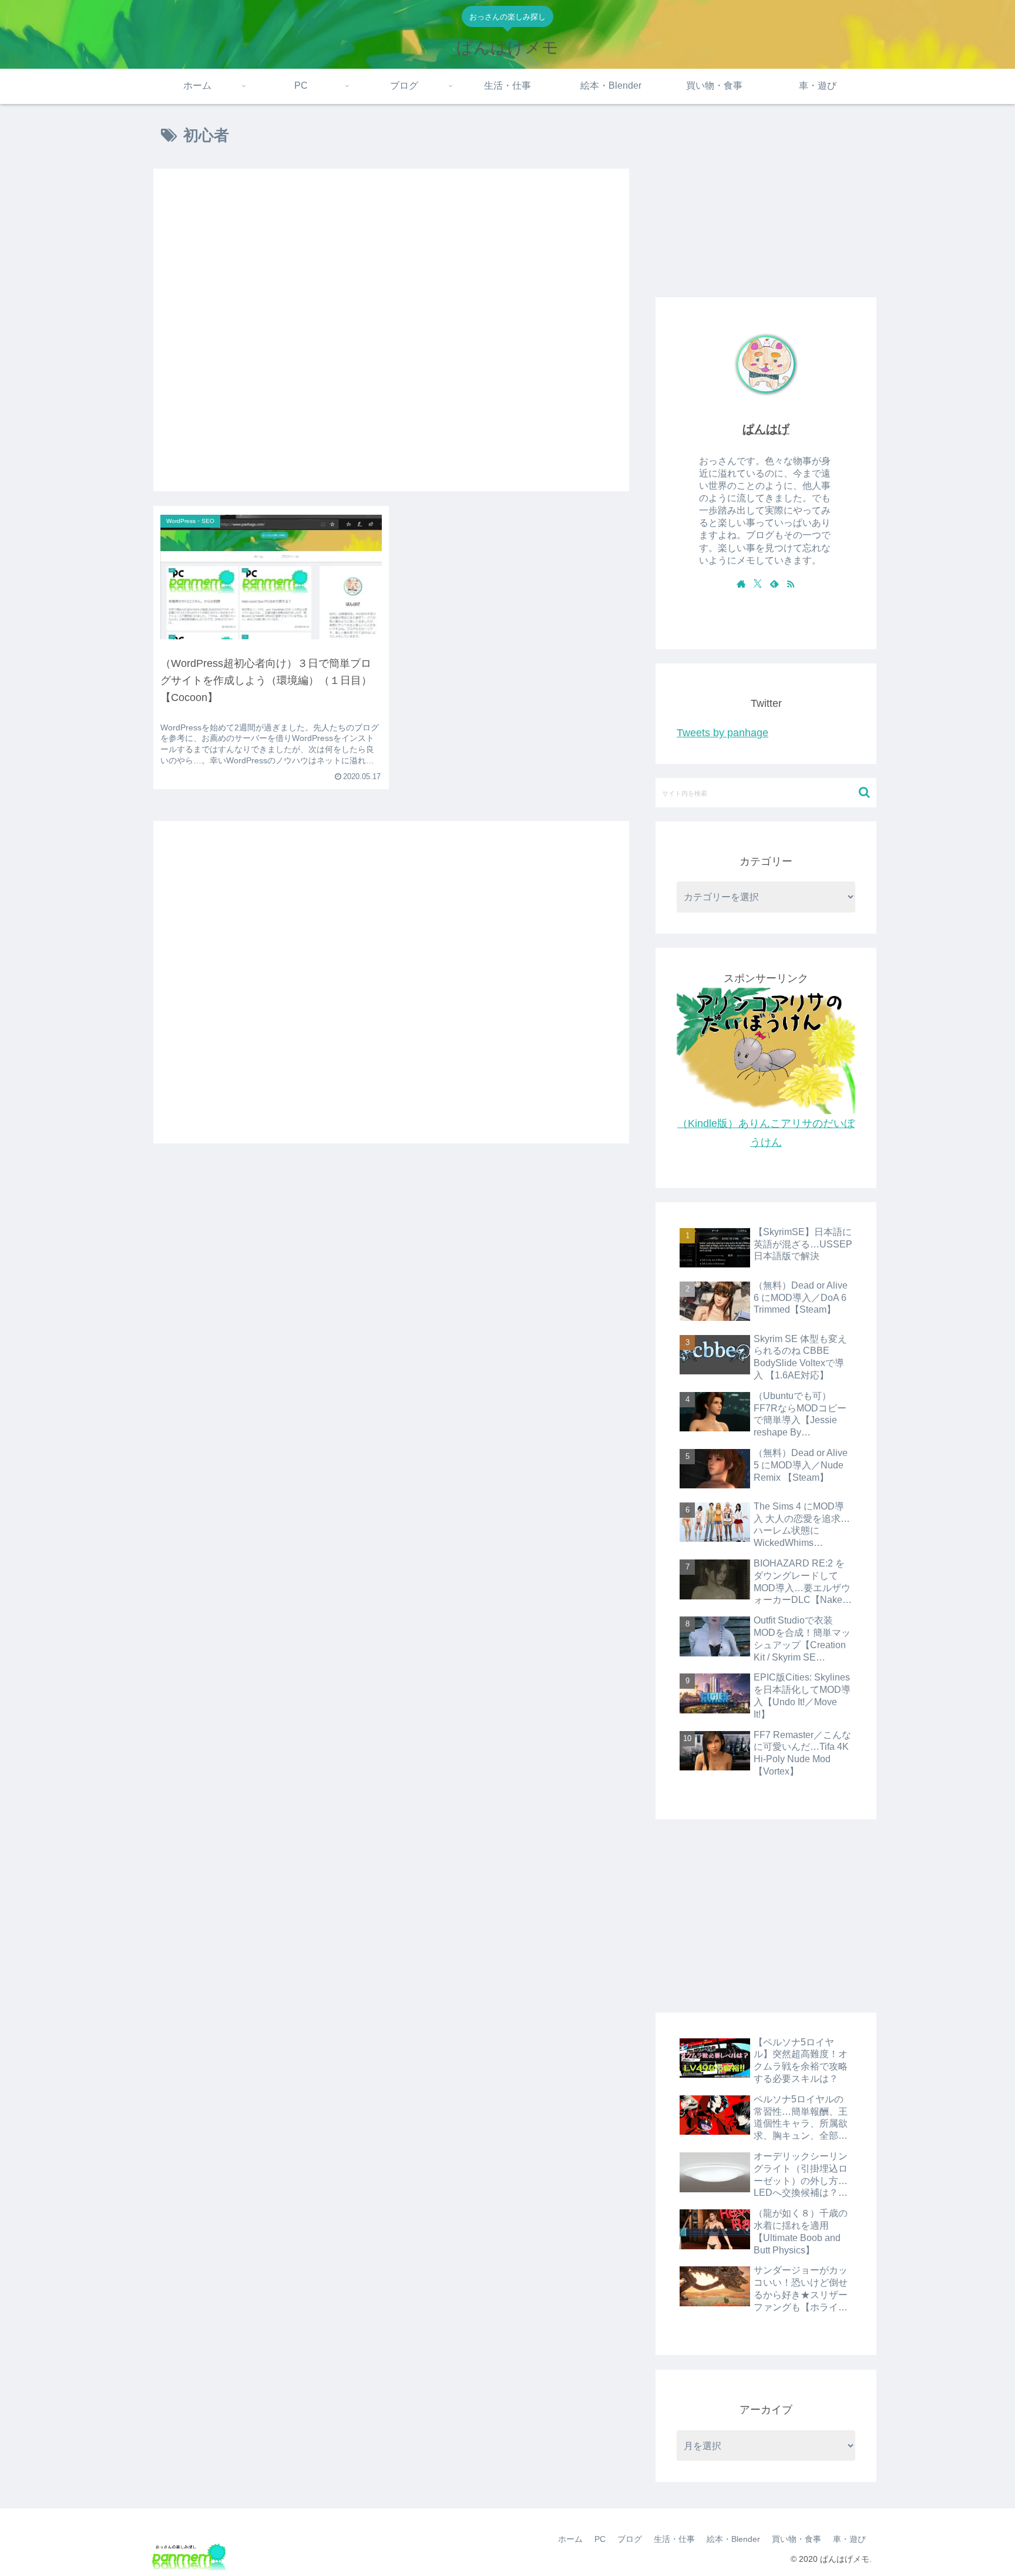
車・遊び (849, 2539)
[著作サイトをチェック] (741, 583)
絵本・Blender (733, 2539)
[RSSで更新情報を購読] (791, 583)
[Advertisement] (391, 330)
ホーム (570, 2539)
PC (600, 2539)
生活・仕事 (674, 2539)
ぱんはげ (766, 429)
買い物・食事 (796, 2539)
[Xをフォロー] (758, 583)
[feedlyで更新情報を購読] (774, 583)
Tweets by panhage (722, 733)
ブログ (630, 2539)
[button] (864, 792)
